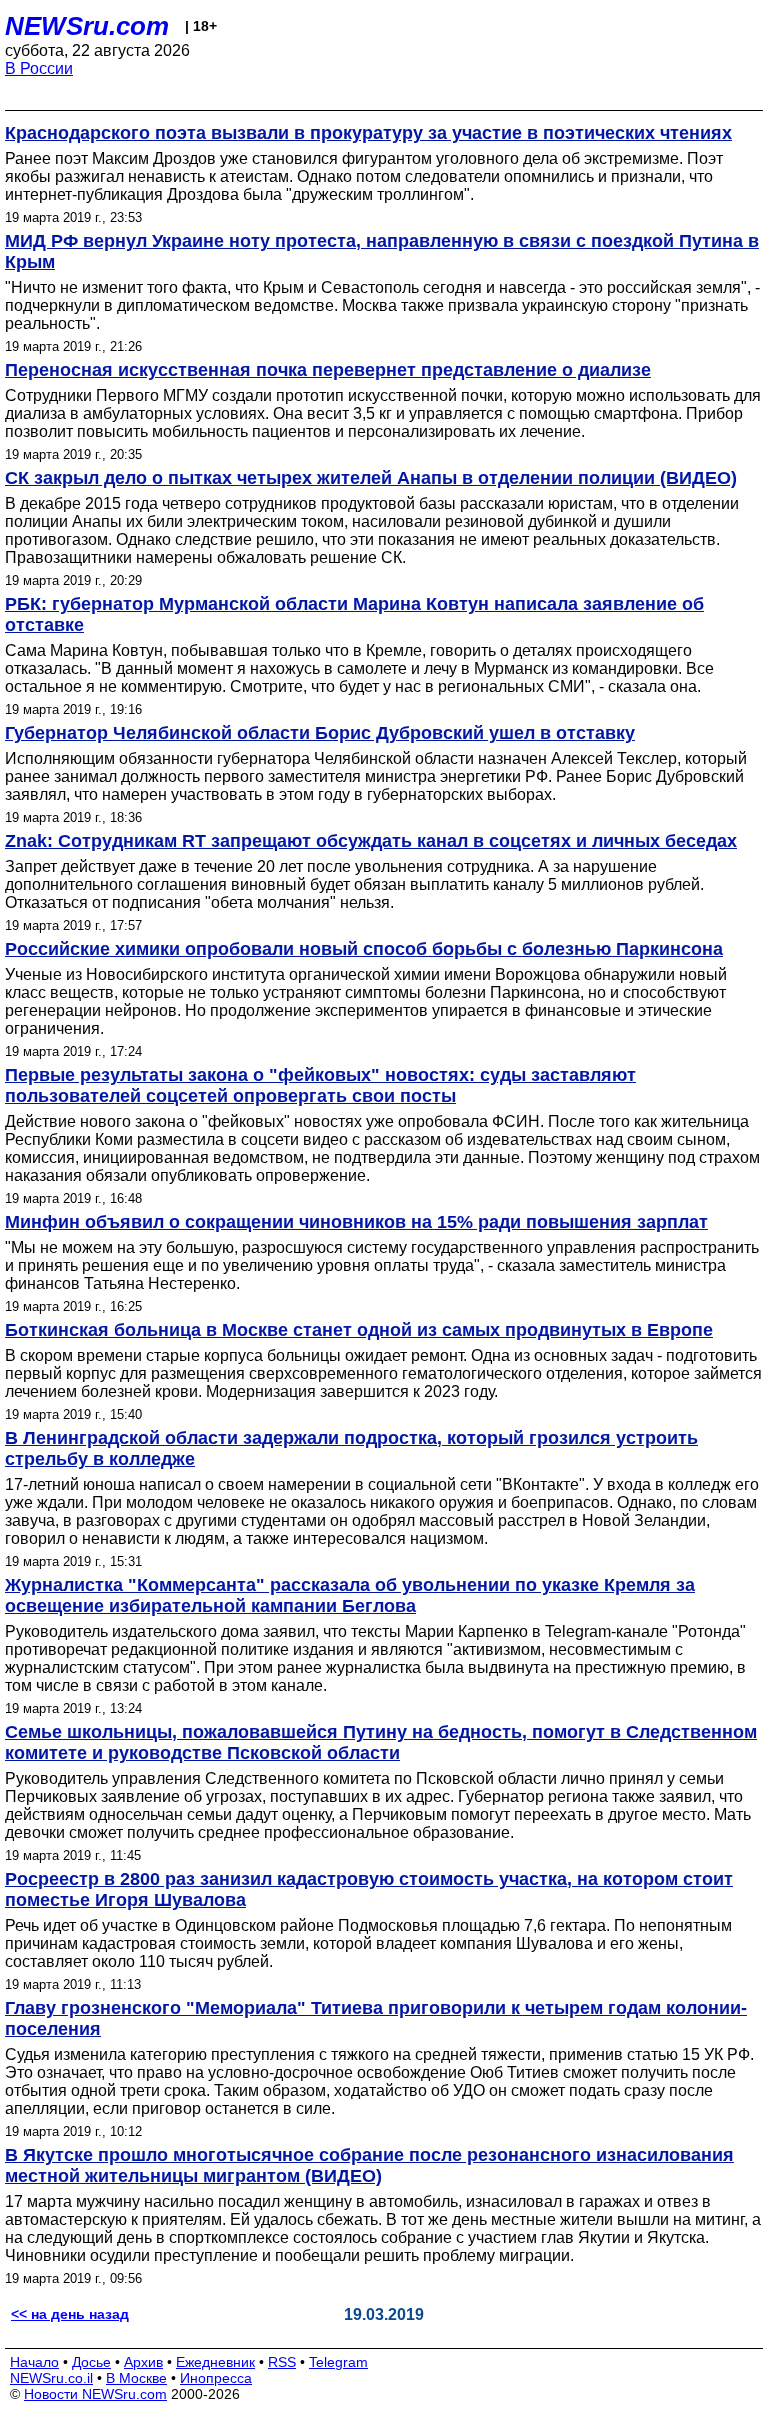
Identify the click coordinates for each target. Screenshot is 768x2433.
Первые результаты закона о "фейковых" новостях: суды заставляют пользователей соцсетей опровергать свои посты (320, 1085)
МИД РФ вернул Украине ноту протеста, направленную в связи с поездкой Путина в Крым (382, 251)
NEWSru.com (87, 26)
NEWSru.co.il (51, 2378)
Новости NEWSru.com (95, 2394)
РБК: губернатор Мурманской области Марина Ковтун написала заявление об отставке (354, 614)
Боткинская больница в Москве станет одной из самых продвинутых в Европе (359, 1330)
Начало (34, 2362)
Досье (91, 2362)
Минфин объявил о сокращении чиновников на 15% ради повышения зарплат (356, 1222)
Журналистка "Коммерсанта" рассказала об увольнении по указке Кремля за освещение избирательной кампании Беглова (350, 1595)
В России (39, 68)
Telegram (338, 2362)
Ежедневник (215, 2362)
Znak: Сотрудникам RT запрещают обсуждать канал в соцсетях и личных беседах (371, 841)
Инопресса (216, 2378)
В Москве (136, 2378)
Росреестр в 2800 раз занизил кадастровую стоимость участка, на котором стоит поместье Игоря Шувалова (369, 1889)
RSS (282, 2362)
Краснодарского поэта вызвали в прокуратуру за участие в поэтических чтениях (368, 133)
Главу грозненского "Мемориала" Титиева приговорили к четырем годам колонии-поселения (376, 2018)
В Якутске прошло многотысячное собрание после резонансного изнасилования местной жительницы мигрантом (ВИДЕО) (369, 2165)
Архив (143, 2362)
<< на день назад (70, 2314)
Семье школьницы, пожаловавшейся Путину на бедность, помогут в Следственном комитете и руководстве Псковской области (381, 1742)
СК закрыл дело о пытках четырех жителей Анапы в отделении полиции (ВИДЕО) (371, 478)
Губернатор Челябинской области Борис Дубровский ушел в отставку (320, 733)
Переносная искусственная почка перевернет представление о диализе (328, 370)
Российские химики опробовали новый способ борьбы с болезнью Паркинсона (364, 949)
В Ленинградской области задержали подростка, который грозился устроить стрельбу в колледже (351, 1448)
